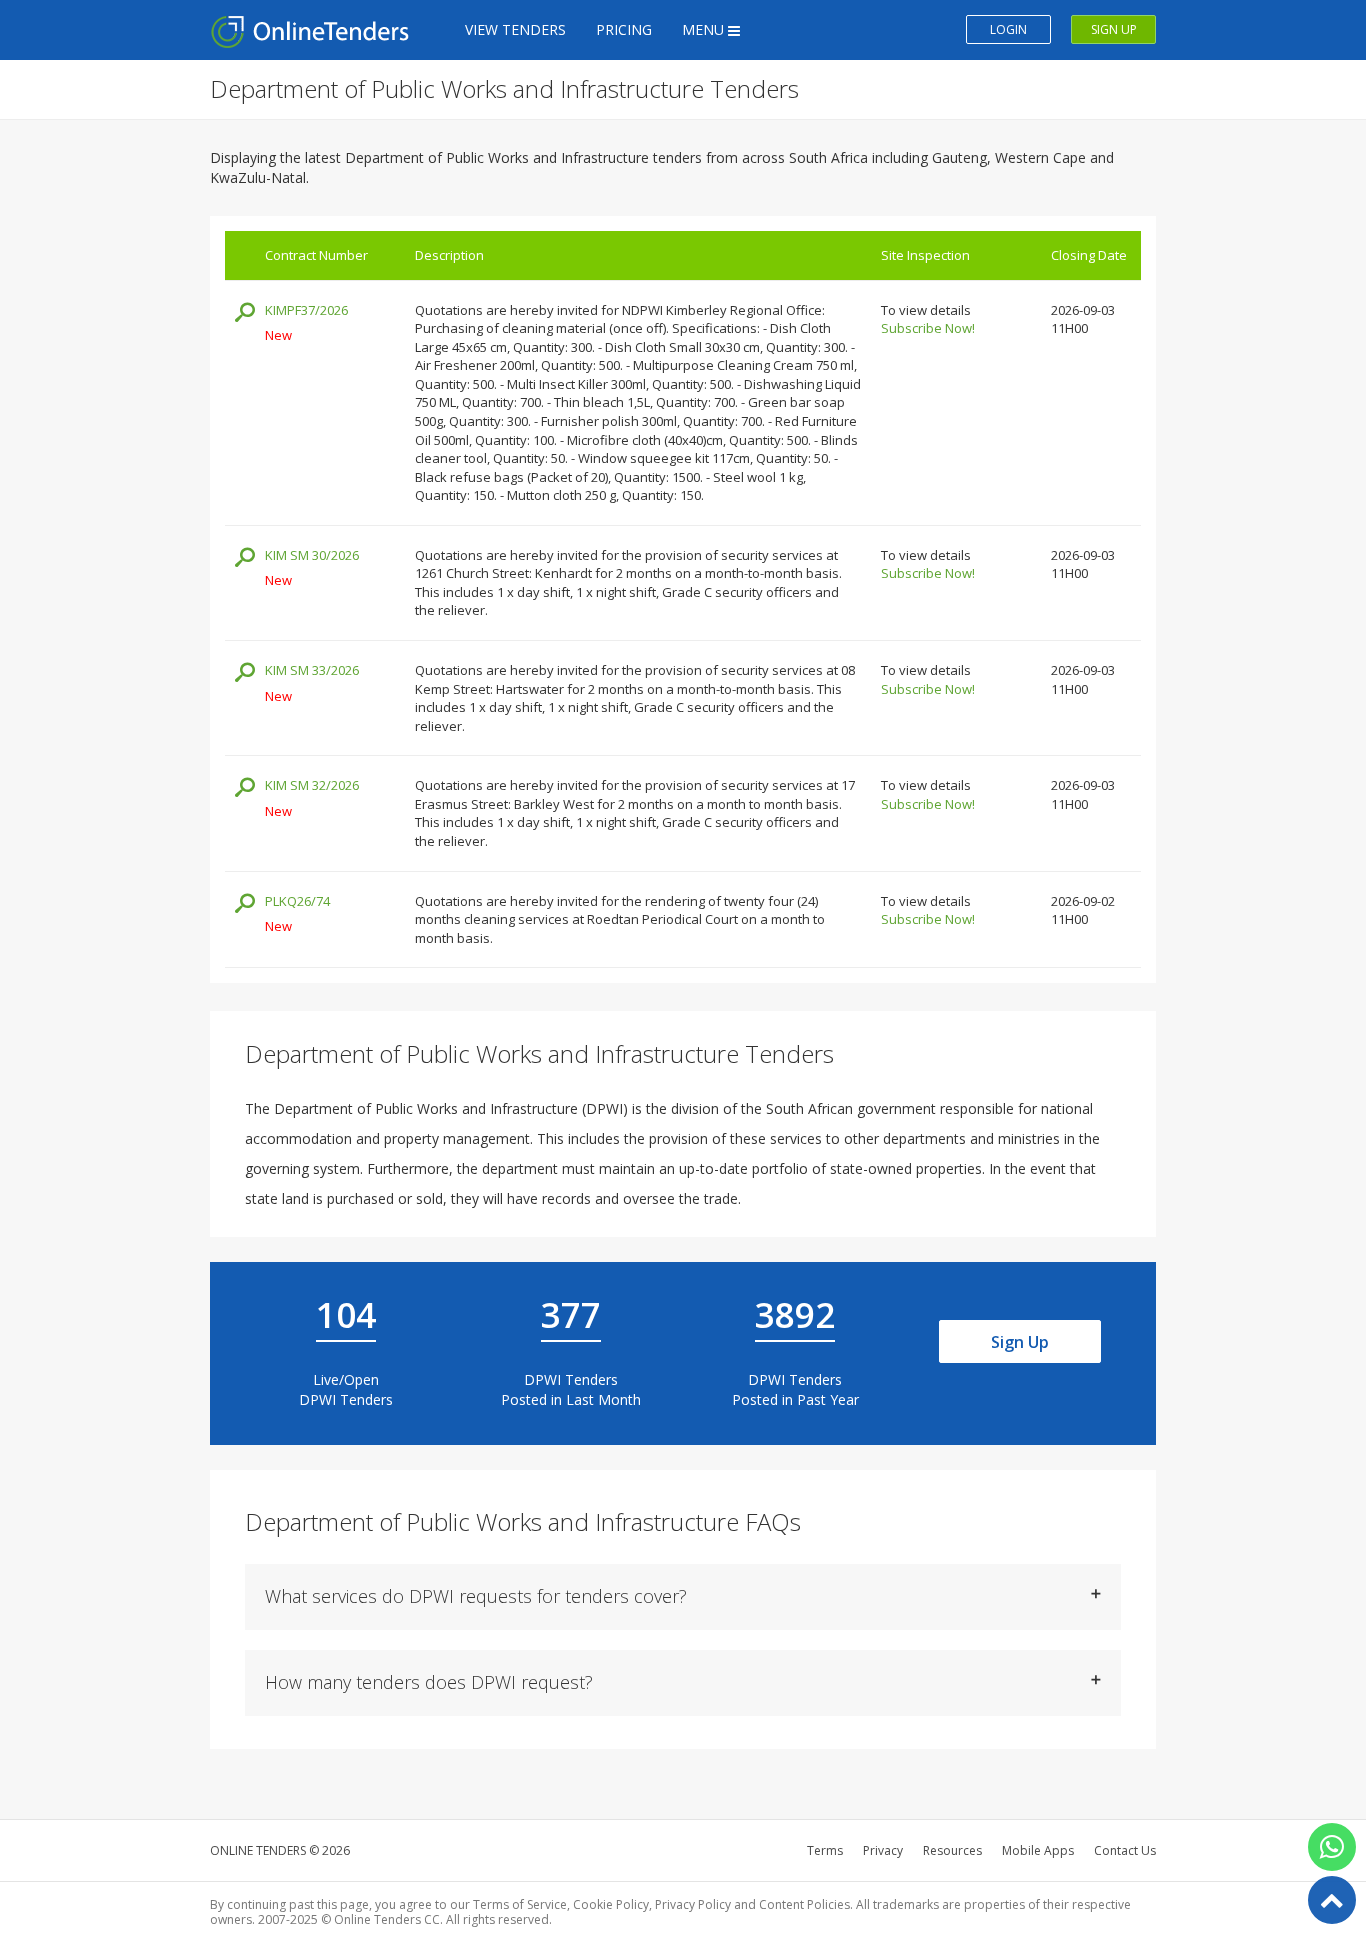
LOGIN (1008, 29)
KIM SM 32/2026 (312, 785)
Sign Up (1020, 1342)
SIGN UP (1114, 29)
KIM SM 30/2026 (312, 555)
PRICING (624, 29)
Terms (825, 1850)
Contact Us (1125, 1850)
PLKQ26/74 (297, 901)
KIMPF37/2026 (306, 310)
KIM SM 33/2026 (312, 670)
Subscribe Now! (928, 328)
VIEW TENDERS (515, 29)
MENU (705, 29)
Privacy (883, 1850)
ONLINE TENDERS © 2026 (280, 1850)
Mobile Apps (1038, 1850)
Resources (952, 1850)
